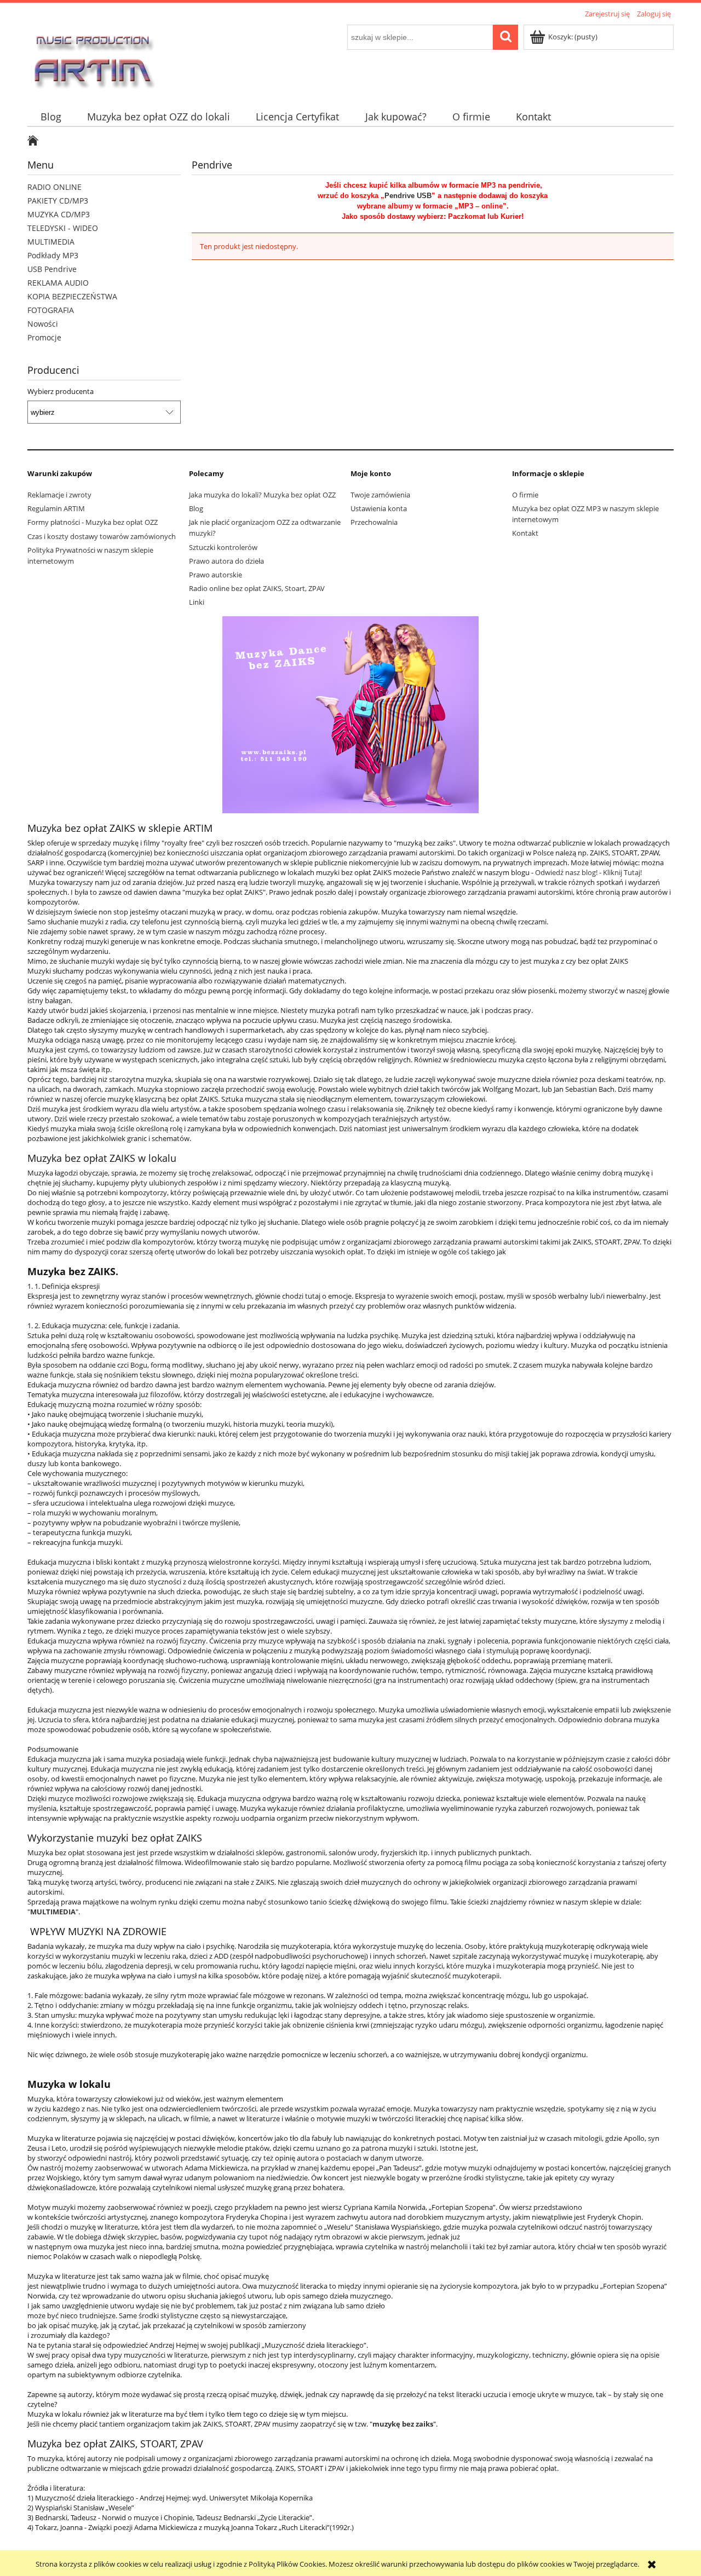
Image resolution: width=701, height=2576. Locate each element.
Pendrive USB (408, 196)
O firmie (525, 495)
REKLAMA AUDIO (58, 283)
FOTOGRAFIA (51, 310)
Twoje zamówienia (380, 495)
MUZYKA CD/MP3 (59, 214)
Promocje (44, 337)
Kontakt (525, 533)
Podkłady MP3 (53, 255)
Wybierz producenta (61, 391)
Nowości (43, 324)
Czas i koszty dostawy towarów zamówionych (102, 536)
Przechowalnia (374, 522)
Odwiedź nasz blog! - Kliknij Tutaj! (588, 872)
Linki (197, 602)
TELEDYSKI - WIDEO (63, 228)
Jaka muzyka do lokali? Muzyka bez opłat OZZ (262, 495)
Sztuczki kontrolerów (223, 547)
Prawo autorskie (216, 575)
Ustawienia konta (379, 508)
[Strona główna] (93, 57)
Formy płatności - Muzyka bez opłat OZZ (93, 522)
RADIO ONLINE (54, 187)
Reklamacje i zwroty (59, 495)
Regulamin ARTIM (56, 508)
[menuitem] (51, 117)
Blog (196, 508)
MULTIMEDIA (51, 242)
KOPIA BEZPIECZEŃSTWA (72, 296)
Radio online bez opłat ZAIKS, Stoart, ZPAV (257, 588)
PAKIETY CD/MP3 (58, 201)
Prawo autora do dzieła (226, 561)
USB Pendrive (52, 269)
